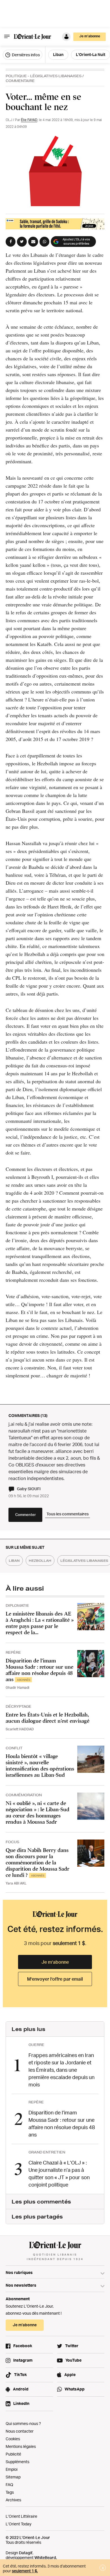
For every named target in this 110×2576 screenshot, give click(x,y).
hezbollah (40, 1561)
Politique (16, 76)
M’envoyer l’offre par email (55, 1979)
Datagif (26, 2553)
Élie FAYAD (29, 120)
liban (14, 1561)
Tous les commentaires (68, 1514)
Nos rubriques (19, 2272)
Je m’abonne (55, 1962)
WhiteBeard (45, 2557)
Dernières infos (25, 55)
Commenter (26, 1515)
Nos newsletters (21, 2285)
